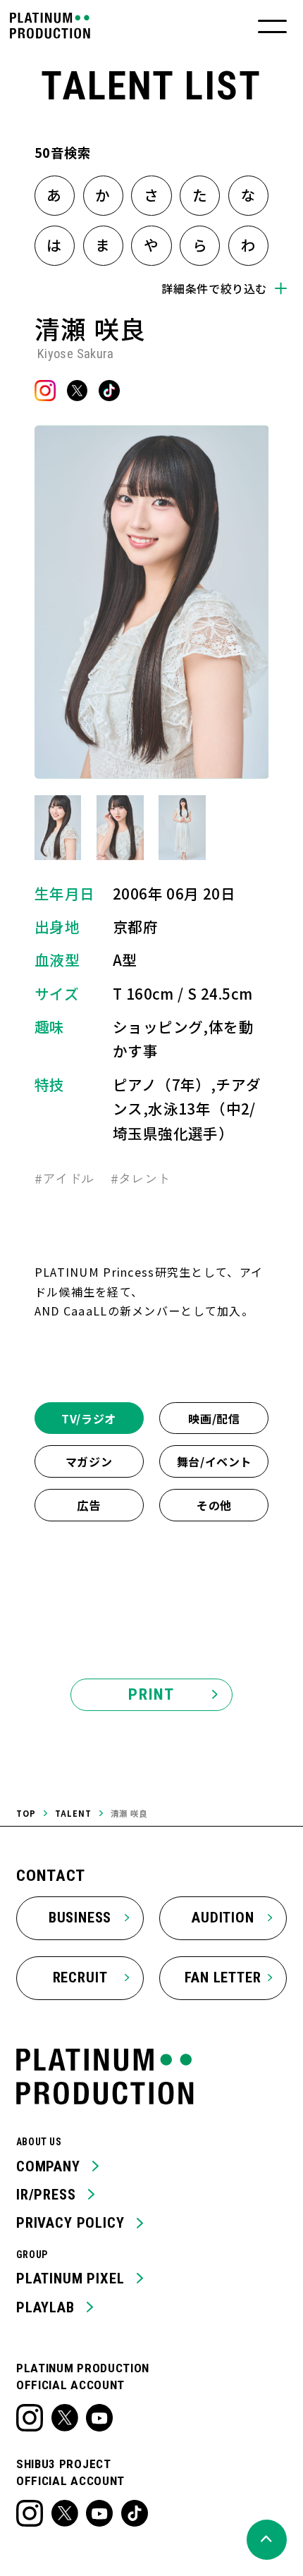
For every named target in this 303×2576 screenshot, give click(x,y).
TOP (26, 1813)
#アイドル (64, 1178)
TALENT (73, 1813)
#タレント (141, 1178)
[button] (58, 828)
